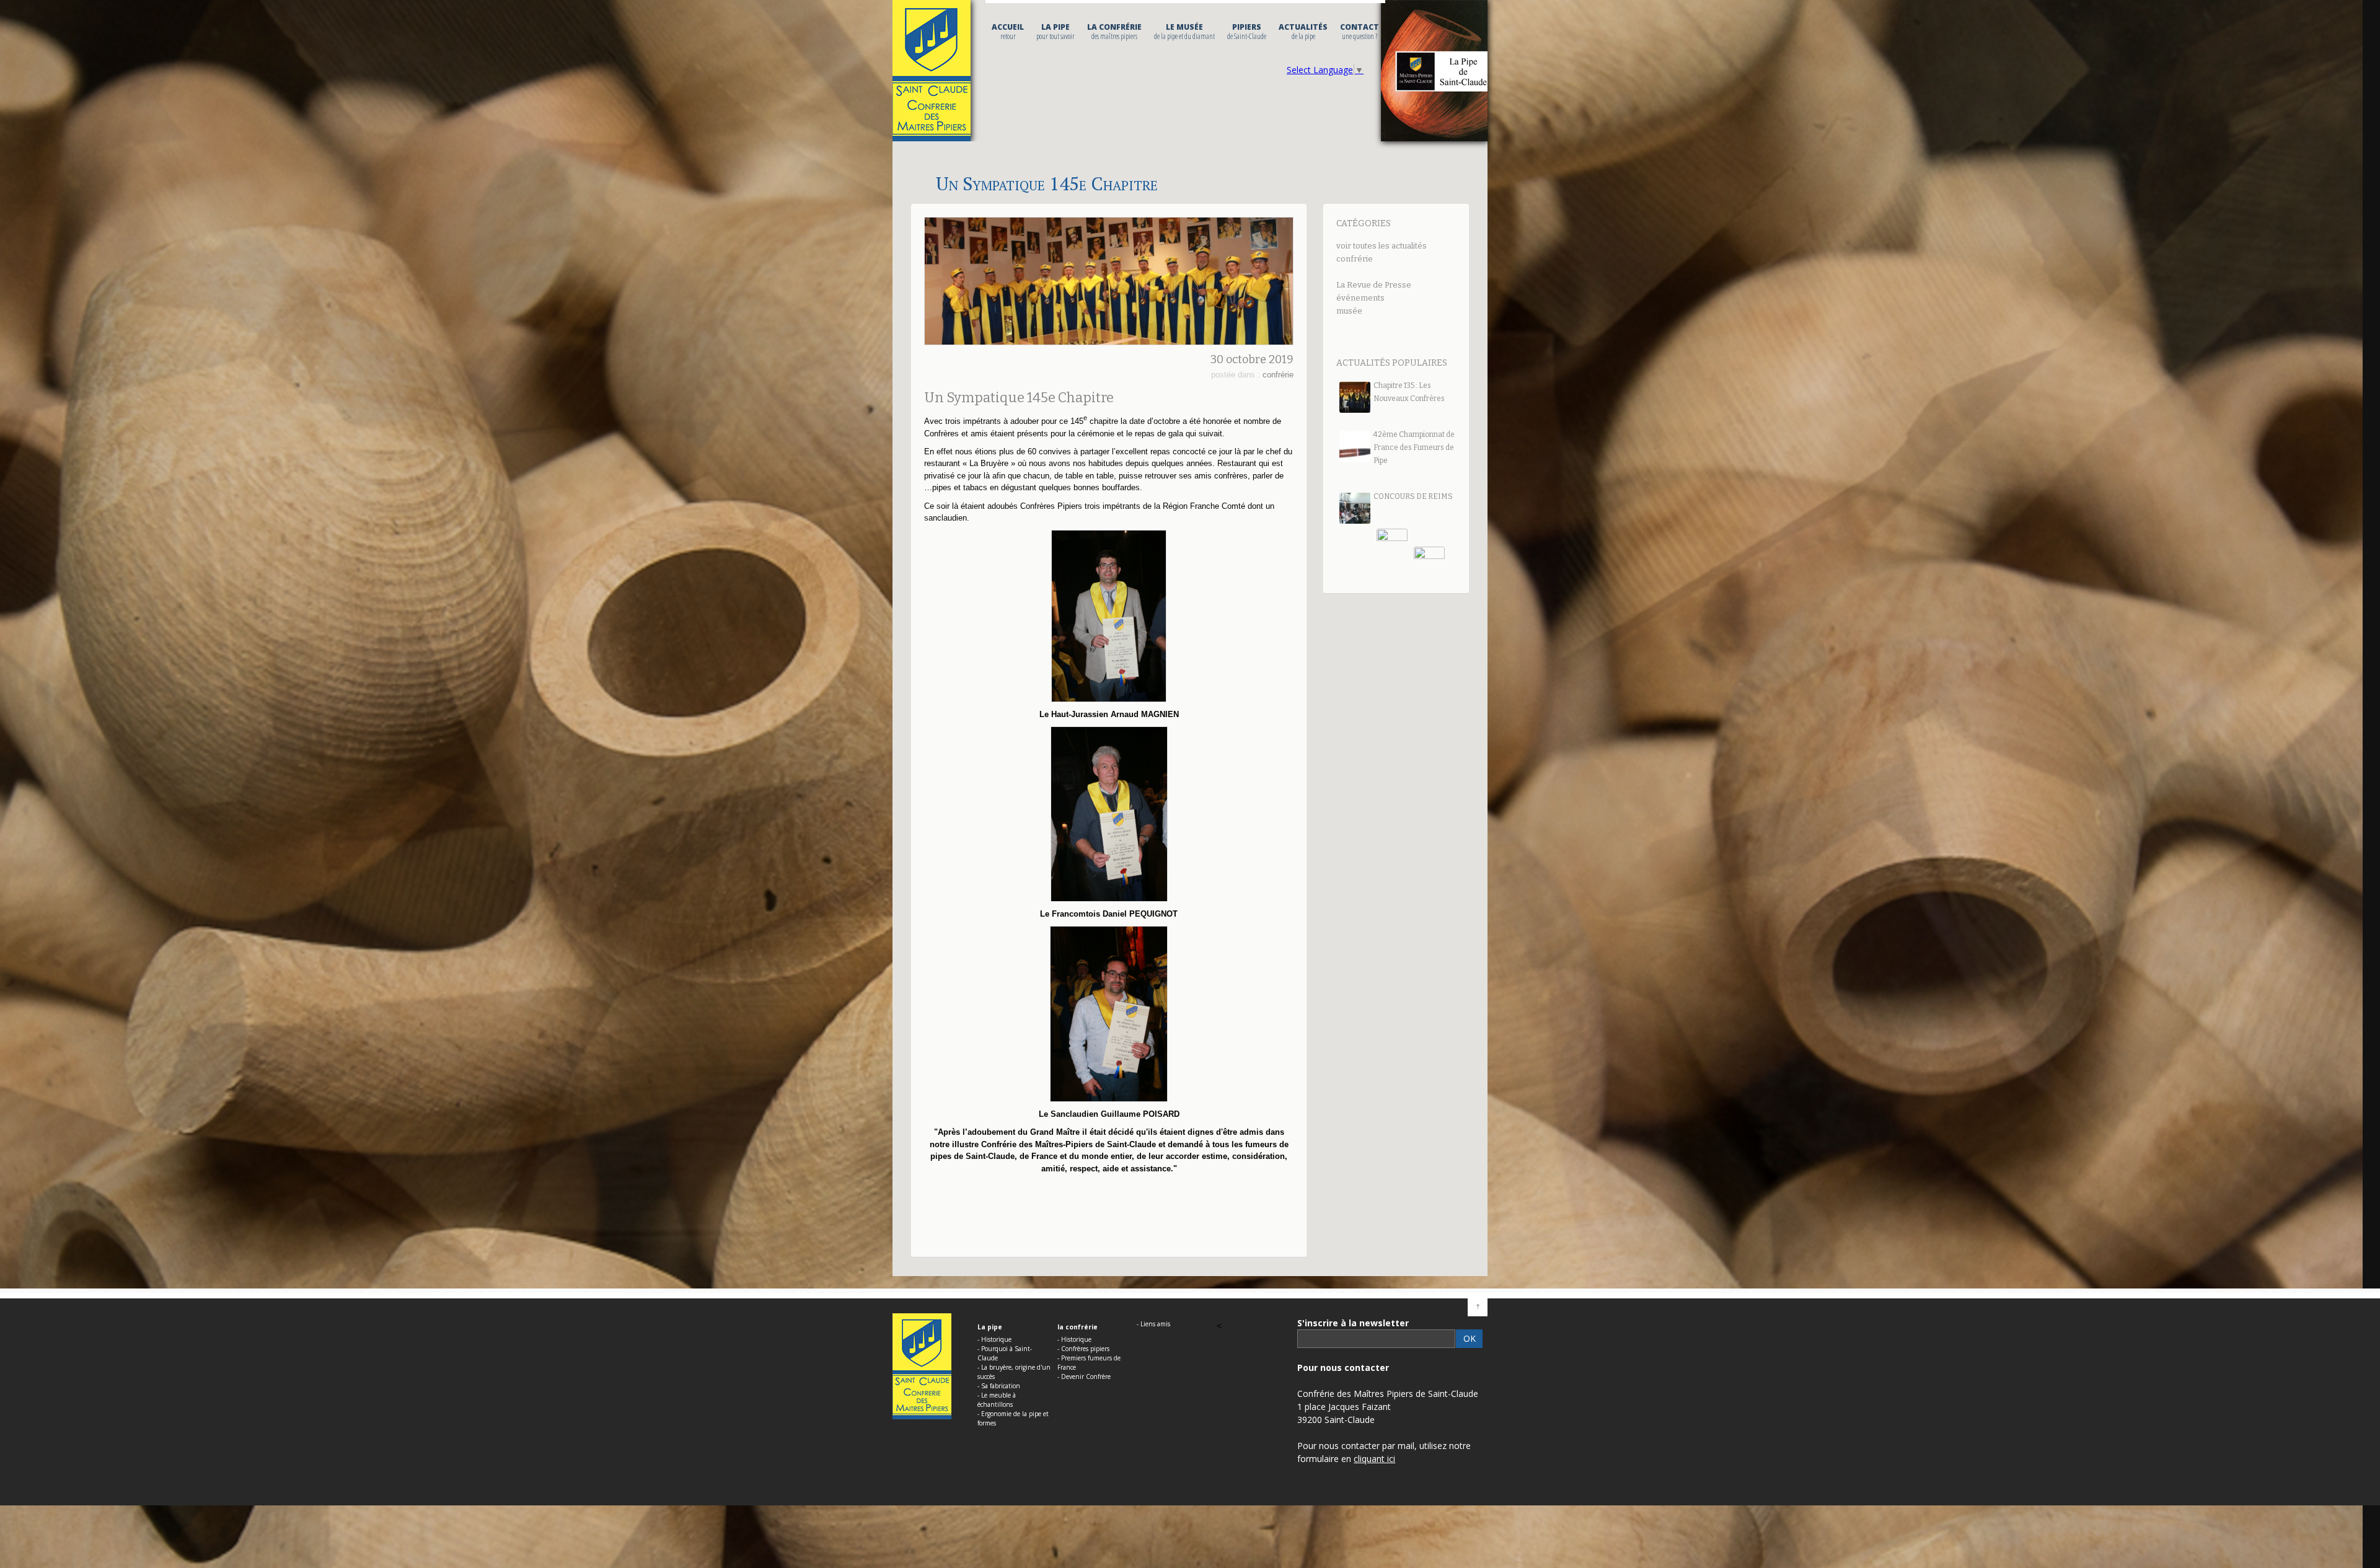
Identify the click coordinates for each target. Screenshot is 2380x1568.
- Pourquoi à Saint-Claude (1005, 1353)
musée (1349, 311)
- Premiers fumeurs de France (1089, 1363)
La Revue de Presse (1374, 285)
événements (1360, 298)
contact (1360, 32)
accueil (1008, 32)
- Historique (994, 1339)
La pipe (1056, 32)
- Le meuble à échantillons (997, 1400)
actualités (1303, 32)
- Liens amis (1153, 1324)
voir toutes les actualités (1382, 246)
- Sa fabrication (999, 1386)
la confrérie (1114, 32)
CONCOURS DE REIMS (1413, 496)
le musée (1184, 32)
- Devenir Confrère (1084, 1376)
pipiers (1247, 32)
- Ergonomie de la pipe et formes (1013, 1418)
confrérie (1355, 259)
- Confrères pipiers (1083, 1349)
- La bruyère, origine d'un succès (1014, 1372)
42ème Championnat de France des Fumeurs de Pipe (1414, 447)
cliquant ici (1374, 1459)
